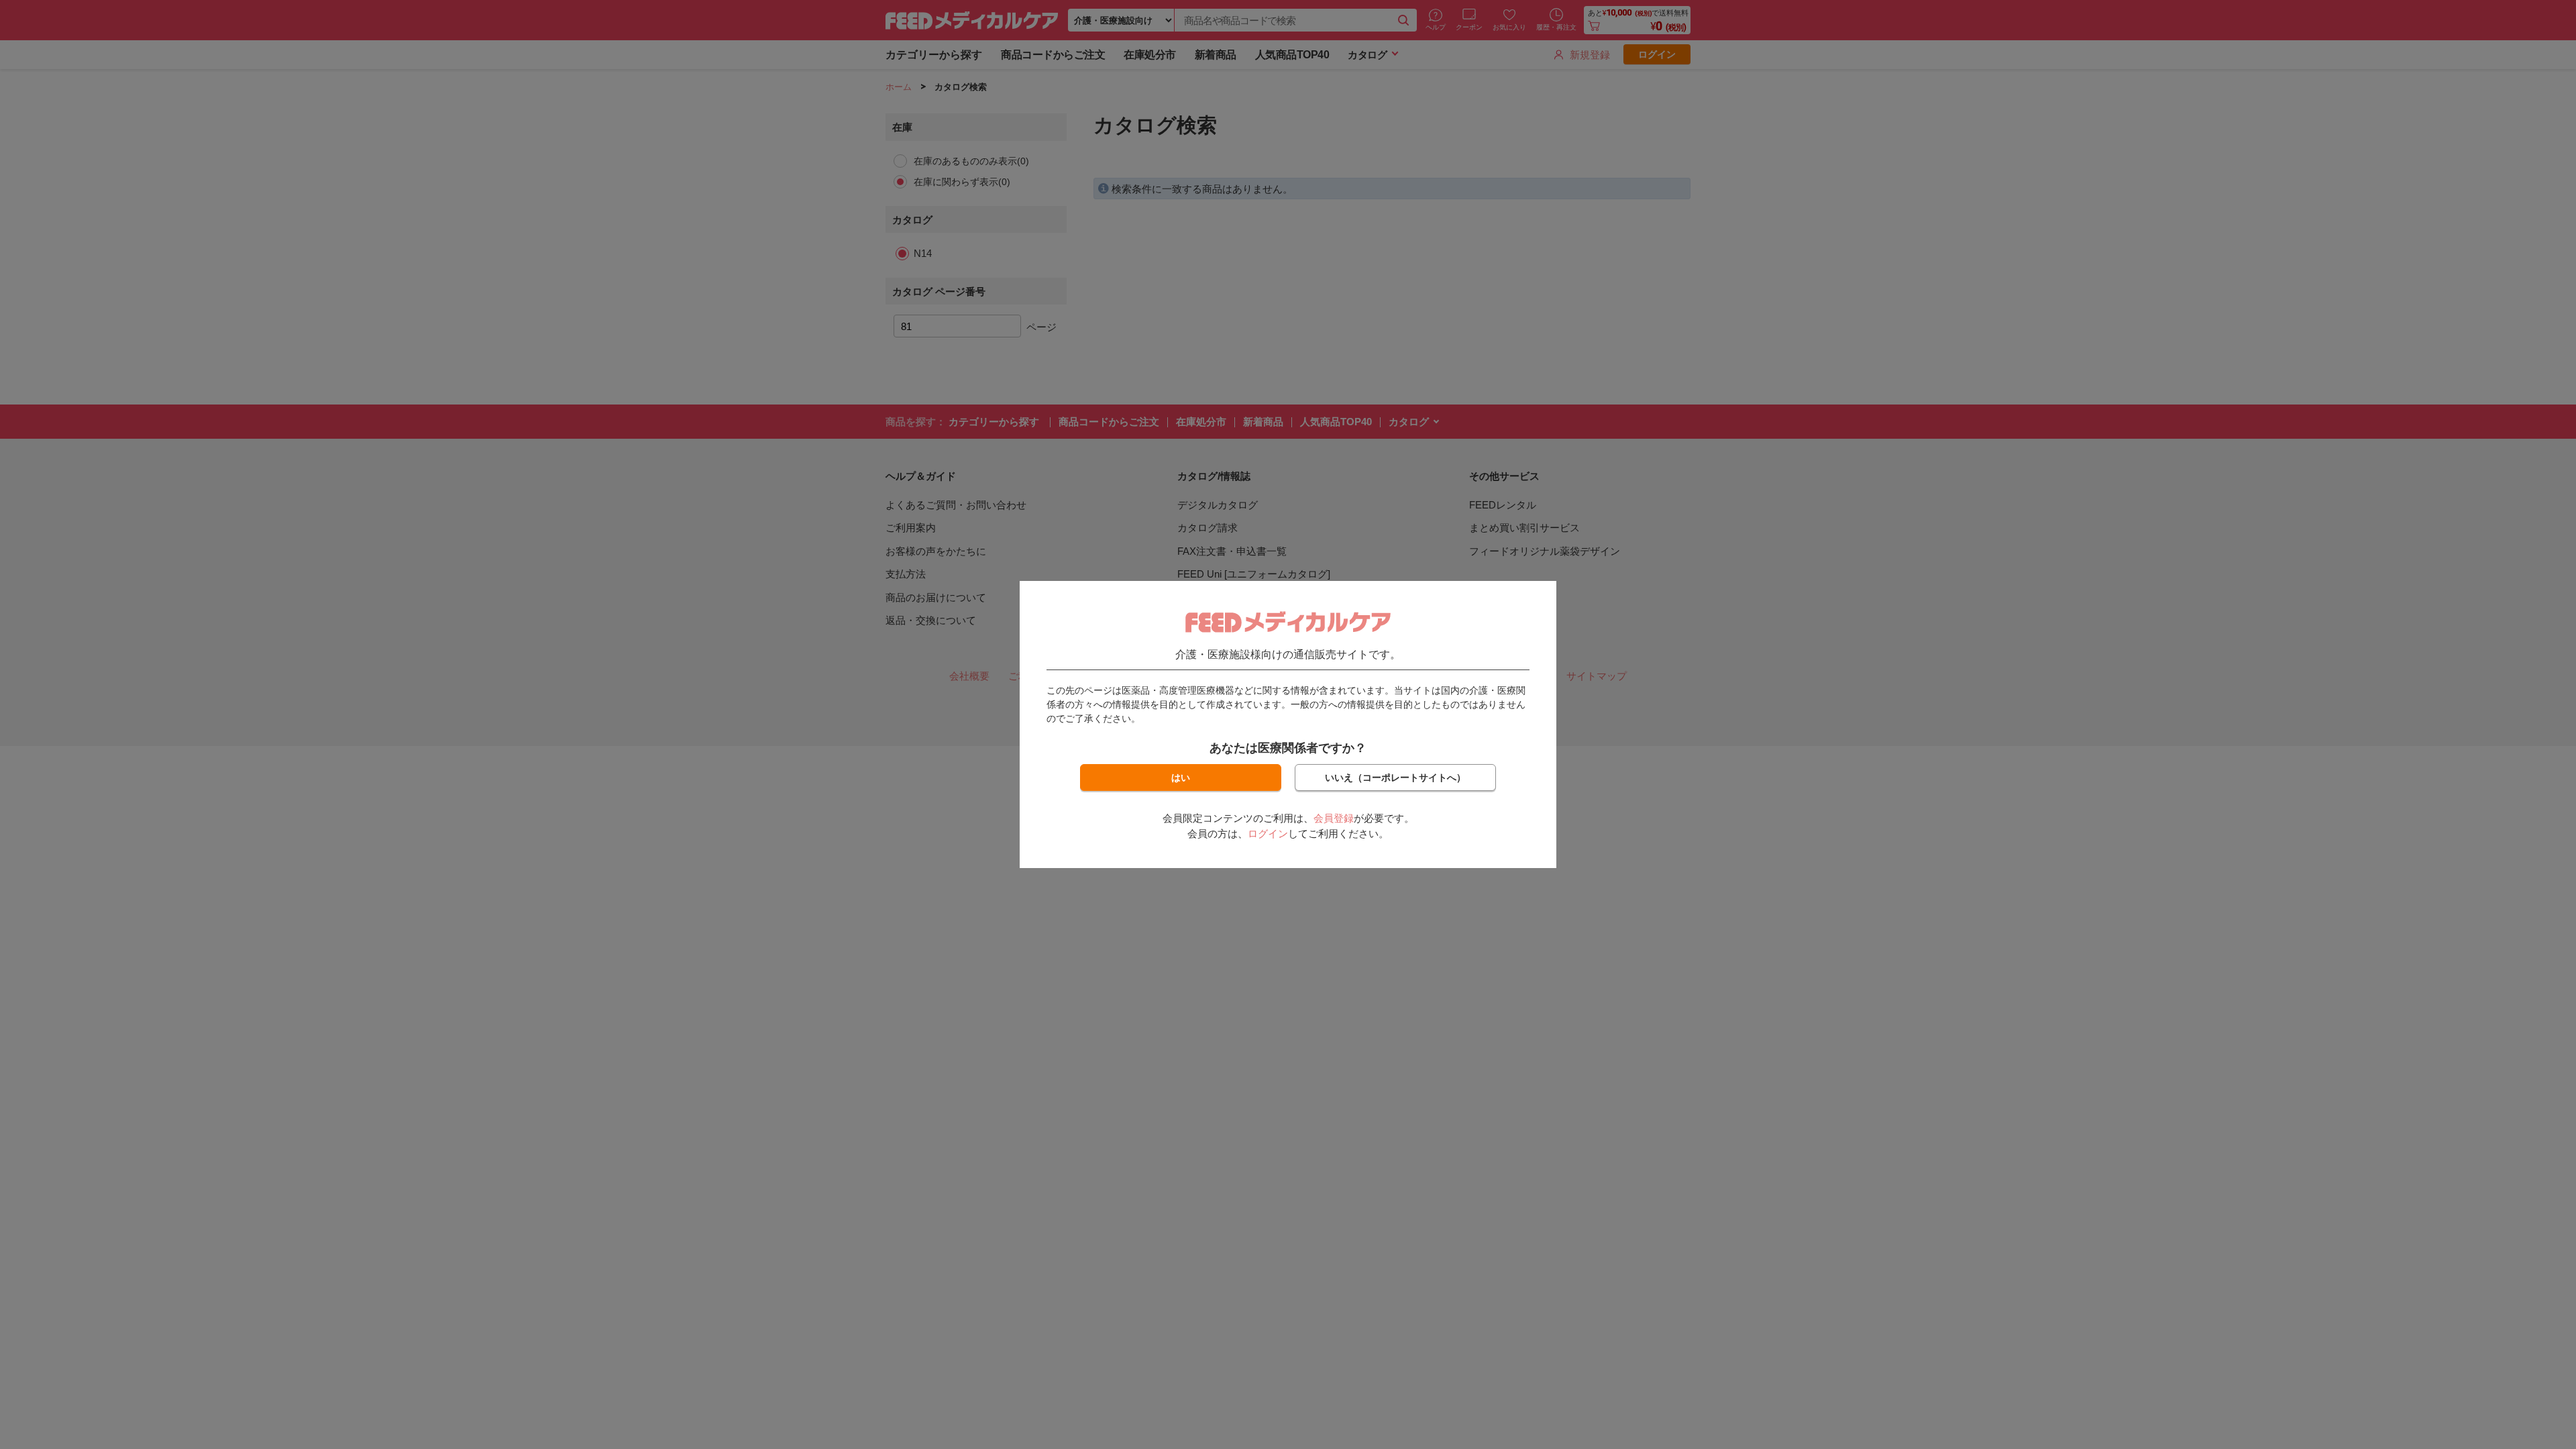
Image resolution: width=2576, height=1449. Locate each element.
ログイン (1268, 834)
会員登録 (1334, 818)
